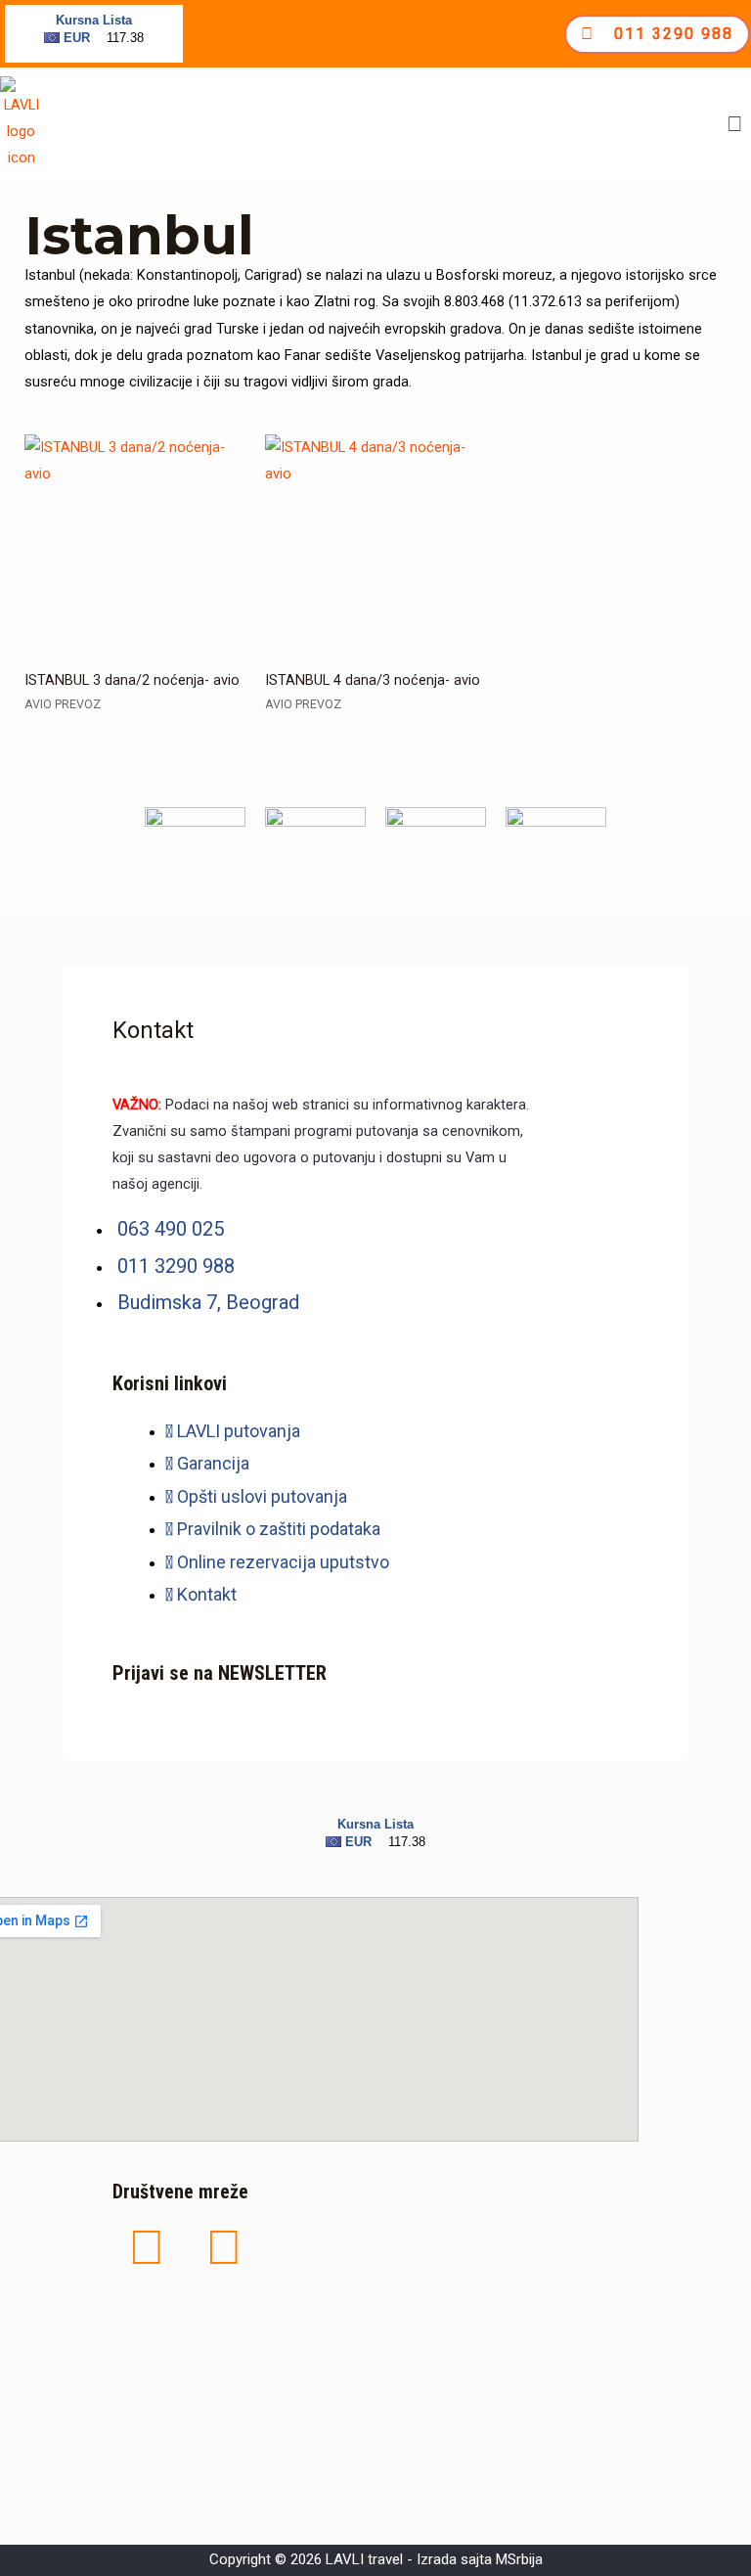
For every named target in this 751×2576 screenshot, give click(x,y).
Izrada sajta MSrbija (480, 2559)
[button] (735, 124)
